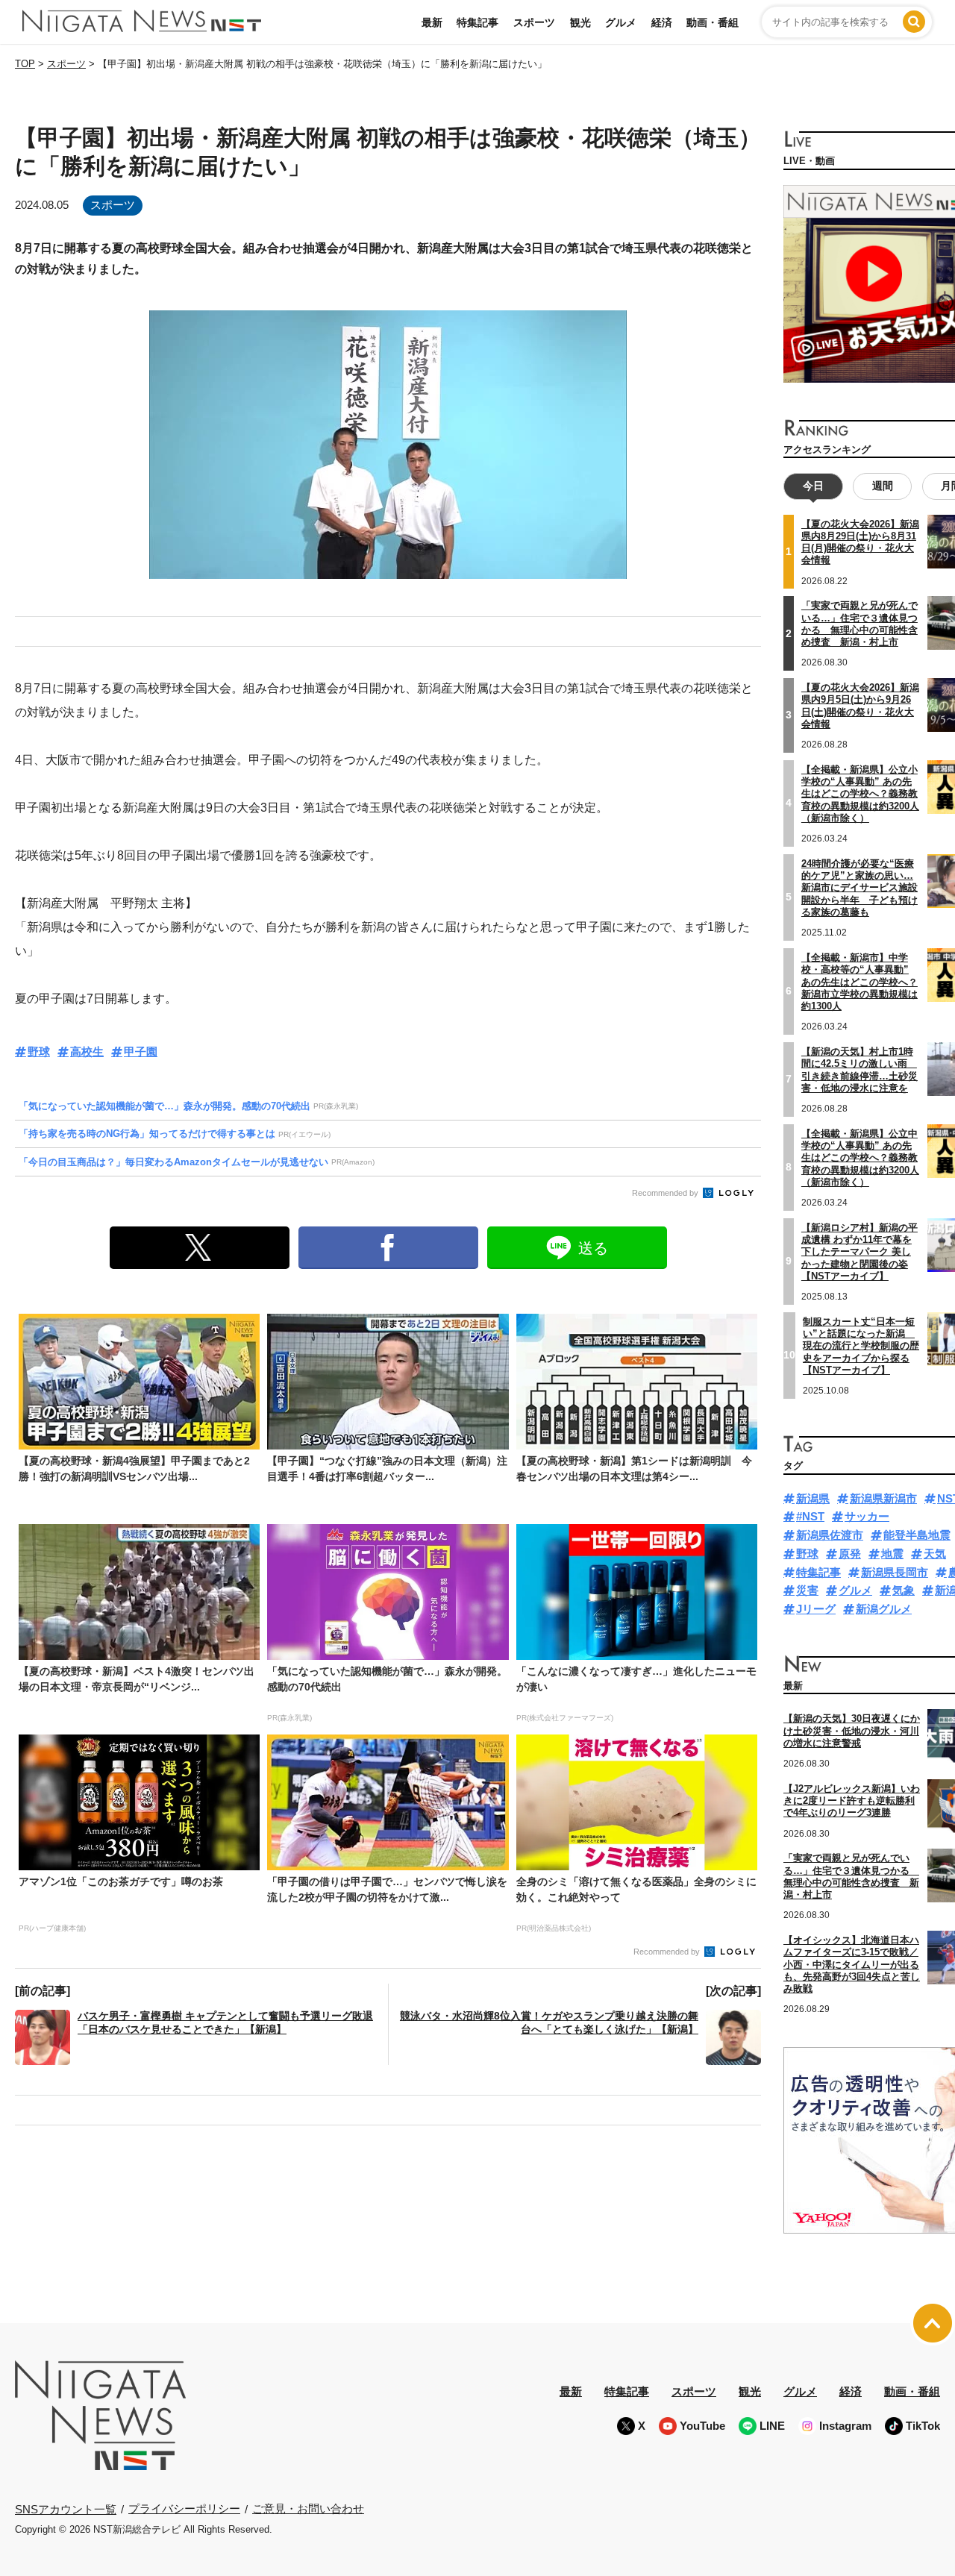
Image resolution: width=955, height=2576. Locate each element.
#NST (810, 1516)
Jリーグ (816, 1609)
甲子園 (141, 1052)
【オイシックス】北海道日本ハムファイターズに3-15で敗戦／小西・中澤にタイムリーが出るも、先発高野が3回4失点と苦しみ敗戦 (852, 1964)
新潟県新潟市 (883, 1498)
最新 (432, 22)
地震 (892, 1554)
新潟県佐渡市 (830, 1535)
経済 (662, 22)
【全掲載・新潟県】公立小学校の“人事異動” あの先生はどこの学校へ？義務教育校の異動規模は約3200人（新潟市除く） (860, 794)
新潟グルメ (884, 1609)
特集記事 (477, 22)
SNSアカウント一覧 (66, 2509)
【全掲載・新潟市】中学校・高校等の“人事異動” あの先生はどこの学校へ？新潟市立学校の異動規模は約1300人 (859, 982)
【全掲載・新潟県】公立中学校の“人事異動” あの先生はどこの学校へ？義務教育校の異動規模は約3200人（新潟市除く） (860, 1158)
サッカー (867, 1516)
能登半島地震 (917, 1535)
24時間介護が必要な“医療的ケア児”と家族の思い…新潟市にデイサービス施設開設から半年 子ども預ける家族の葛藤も (859, 888)
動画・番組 (713, 22)
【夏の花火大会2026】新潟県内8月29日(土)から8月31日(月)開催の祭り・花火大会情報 (860, 542)
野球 (39, 1052)
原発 (850, 1554)
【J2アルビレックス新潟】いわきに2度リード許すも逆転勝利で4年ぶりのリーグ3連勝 (852, 1801)
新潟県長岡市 (895, 1572)
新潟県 (813, 1498)
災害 (807, 1590)
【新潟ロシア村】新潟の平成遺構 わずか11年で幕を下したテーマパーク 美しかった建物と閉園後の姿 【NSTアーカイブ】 (859, 1252)
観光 (580, 22)
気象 (904, 1590)
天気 (935, 1554)
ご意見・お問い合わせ (308, 2508)
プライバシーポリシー (184, 2508)
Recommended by (666, 1193)
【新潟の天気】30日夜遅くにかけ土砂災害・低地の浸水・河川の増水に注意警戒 (852, 1731)
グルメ (621, 22)
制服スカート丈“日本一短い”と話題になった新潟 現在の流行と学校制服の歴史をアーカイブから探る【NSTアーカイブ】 (861, 1346)
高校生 (87, 1052)
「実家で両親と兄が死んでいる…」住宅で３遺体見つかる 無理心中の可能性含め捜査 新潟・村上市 (859, 624)
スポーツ (534, 22)
